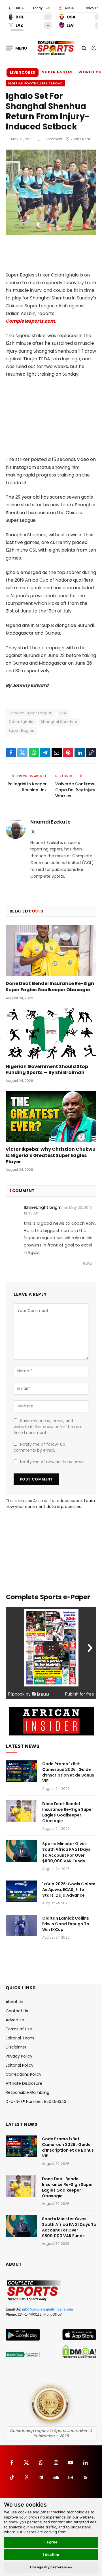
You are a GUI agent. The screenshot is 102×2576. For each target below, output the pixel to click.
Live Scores (23, 72)
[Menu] (16, 48)
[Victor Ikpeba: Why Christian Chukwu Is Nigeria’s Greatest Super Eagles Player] (51, 1116)
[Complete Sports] (56, 48)
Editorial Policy (20, 2065)
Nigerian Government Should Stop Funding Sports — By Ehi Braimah (47, 1070)
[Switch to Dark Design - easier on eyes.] (93, 48)
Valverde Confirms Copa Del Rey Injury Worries (75, 790)
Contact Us (17, 2011)
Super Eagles (57, 72)
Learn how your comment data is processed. (50, 1504)
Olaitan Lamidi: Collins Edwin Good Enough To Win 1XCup (66, 1924)
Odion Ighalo (21, 722)
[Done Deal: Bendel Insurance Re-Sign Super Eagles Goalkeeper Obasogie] (51, 950)
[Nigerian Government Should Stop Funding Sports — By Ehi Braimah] (51, 1033)
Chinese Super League (31, 713)
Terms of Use (19, 2029)
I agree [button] (51, 2542)
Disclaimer (16, 2047)
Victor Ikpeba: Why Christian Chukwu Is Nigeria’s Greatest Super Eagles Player (51, 1155)
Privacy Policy (19, 2056)
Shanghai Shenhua (59, 722)
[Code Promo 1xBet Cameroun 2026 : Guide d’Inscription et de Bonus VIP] (22, 1771)
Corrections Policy (24, 2074)
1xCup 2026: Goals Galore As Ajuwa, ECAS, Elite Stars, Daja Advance (69, 1890)
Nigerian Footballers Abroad (35, 83)
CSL (63, 713)
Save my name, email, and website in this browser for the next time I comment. (48, 1427)
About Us (14, 2002)
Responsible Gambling (27, 2092)
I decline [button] (51, 2554)
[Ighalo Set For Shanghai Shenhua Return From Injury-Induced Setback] (51, 233)
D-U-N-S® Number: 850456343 (36, 2101)
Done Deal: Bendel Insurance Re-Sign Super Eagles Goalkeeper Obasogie (50, 987)
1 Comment (52, 139)
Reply (88, 1263)
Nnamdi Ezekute (50, 822)
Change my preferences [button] (51, 2567)
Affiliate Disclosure (24, 2083)
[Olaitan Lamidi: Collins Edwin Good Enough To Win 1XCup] (22, 1926)
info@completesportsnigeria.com (47, 2309)
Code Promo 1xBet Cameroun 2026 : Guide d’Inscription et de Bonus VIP (68, 1772)
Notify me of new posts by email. (53, 1462)
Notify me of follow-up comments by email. (39, 1447)
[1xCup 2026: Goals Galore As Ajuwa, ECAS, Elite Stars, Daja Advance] (22, 1891)
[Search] (84, 48)
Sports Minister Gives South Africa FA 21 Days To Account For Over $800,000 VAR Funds (66, 1852)
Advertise (15, 2020)
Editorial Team (20, 2038)
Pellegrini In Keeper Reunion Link (27, 787)
